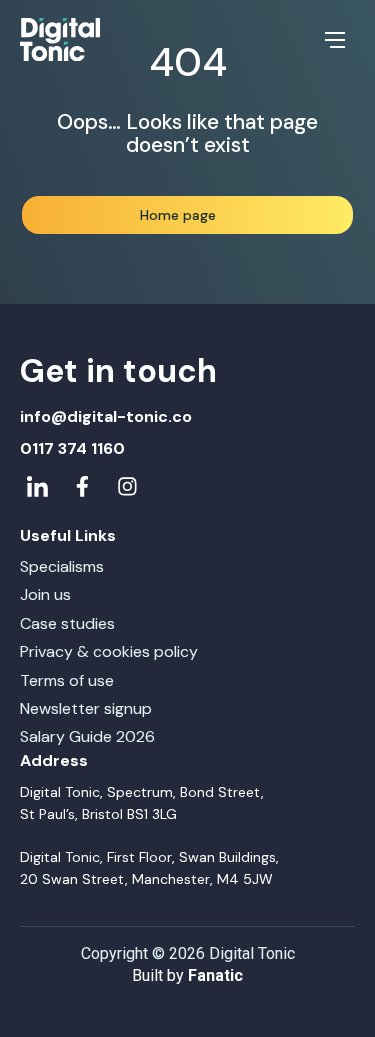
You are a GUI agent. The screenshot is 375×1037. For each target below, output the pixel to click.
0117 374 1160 (72, 448)
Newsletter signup (86, 708)
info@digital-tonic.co (106, 416)
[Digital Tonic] (60, 40)
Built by (187, 975)
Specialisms (62, 566)
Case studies (67, 623)
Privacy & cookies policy (109, 651)
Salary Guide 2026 (87, 736)
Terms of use (67, 680)
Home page (178, 215)
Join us (45, 594)
